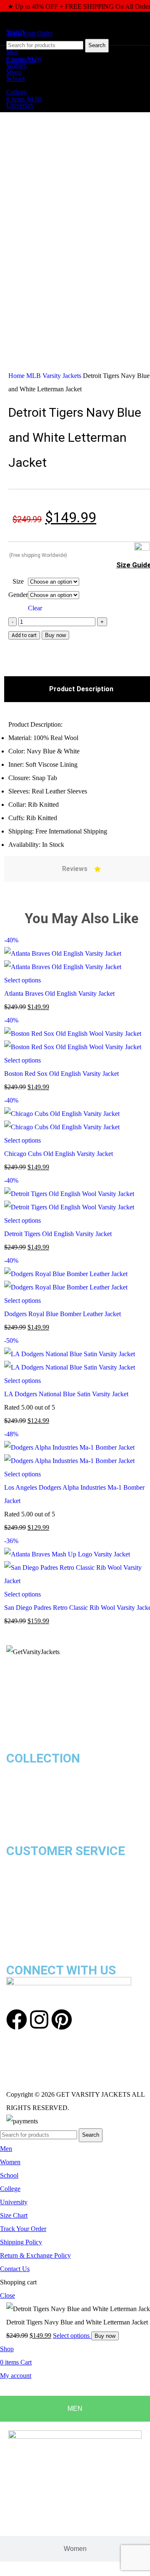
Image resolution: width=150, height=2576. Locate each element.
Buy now (55, 635)
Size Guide (21, 1890)
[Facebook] (17, 2020)
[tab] (75, 2409)
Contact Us (23, 1917)
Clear (35, 608)
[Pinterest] (62, 2020)
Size (18, 581)
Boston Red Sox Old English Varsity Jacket (61, 1074)
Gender (18, 595)
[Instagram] (39, 2020)
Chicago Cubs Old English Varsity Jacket (59, 1154)
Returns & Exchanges (37, 1877)
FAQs (14, 1944)
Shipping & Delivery (34, 1864)
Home (17, 376)
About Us (20, 1930)
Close (7, 2295)
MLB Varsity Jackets (55, 376)
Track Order (24, 1904)
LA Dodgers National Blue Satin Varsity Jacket (66, 1394)
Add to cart (24, 635)
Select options (72, 2336)
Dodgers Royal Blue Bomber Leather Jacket (62, 1314)
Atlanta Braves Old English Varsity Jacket (59, 993)
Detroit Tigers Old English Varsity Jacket (58, 1234)
